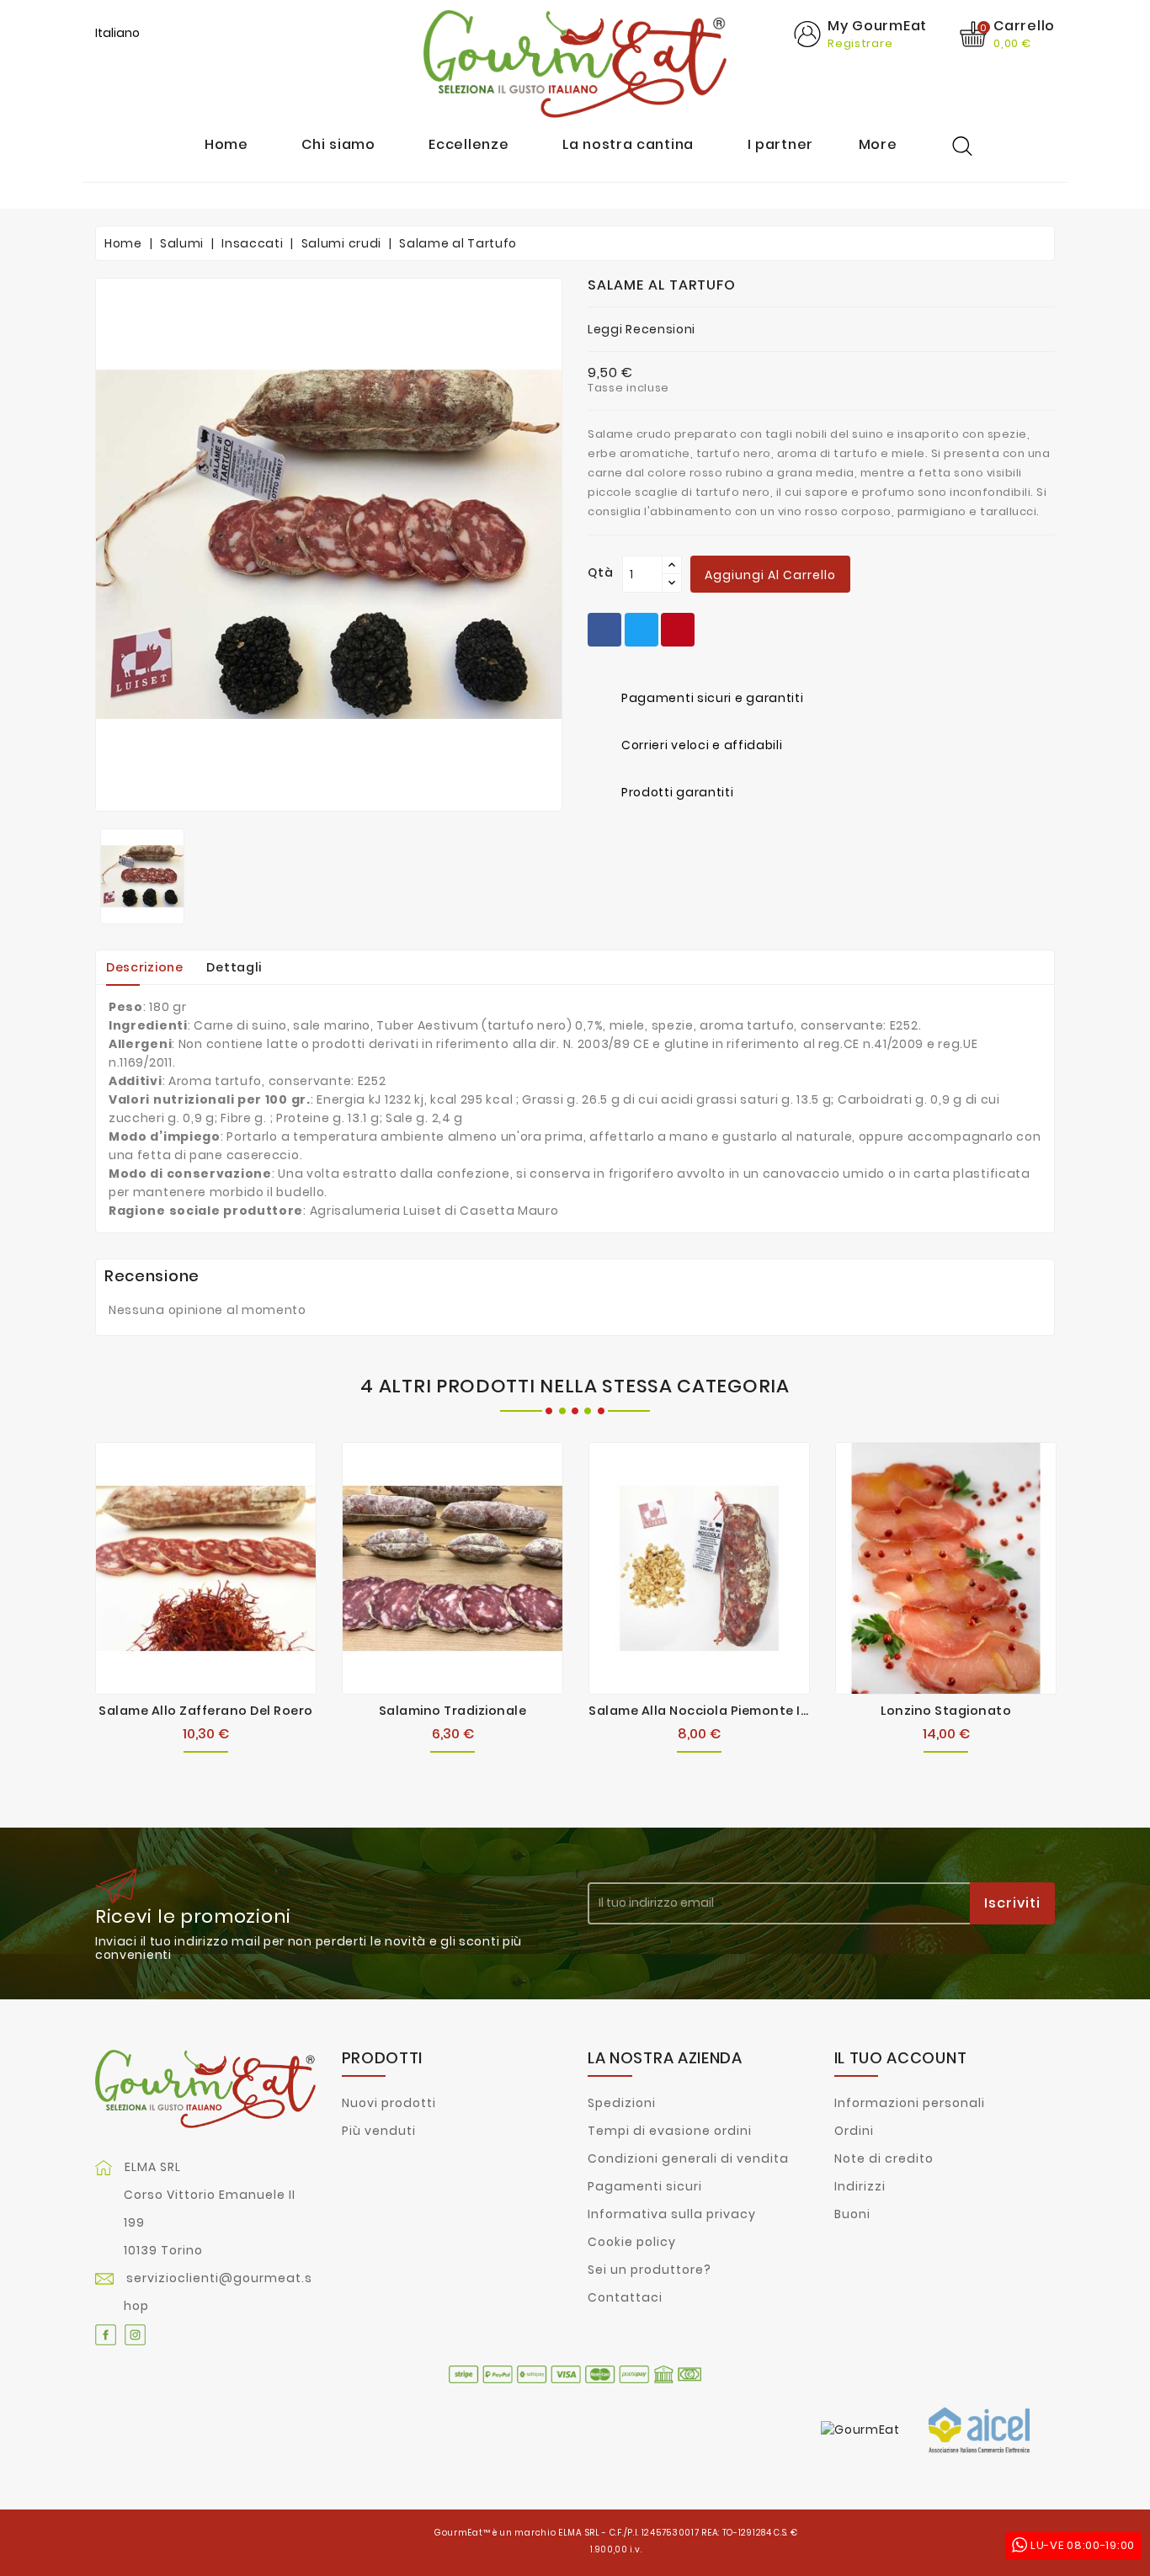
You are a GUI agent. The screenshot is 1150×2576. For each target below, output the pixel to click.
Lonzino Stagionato (946, 1711)
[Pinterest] (678, 630)
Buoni (852, 2214)
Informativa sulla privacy (672, 2214)
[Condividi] (604, 630)
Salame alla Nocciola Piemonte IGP (704, 1711)
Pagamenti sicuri (645, 2186)
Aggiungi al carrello (770, 575)
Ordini (854, 2131)
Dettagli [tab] (234, 967)
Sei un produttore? (650, 2270)
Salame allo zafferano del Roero (206, 1711)
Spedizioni (622, 2103)
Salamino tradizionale (453, 1711)
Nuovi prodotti (389, 2103)
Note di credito (884, 2158)
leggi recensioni (642, 329)
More (878, 145)
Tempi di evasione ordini (670, 2131)
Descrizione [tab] (145, 967)
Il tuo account (901, 2058)
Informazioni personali (910, 2103)
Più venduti (379, 2131)
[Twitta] (642, 630)
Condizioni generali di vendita (688, 2158)
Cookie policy (632, 2242)
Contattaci (625, 2297)
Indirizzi (860, 2186)
